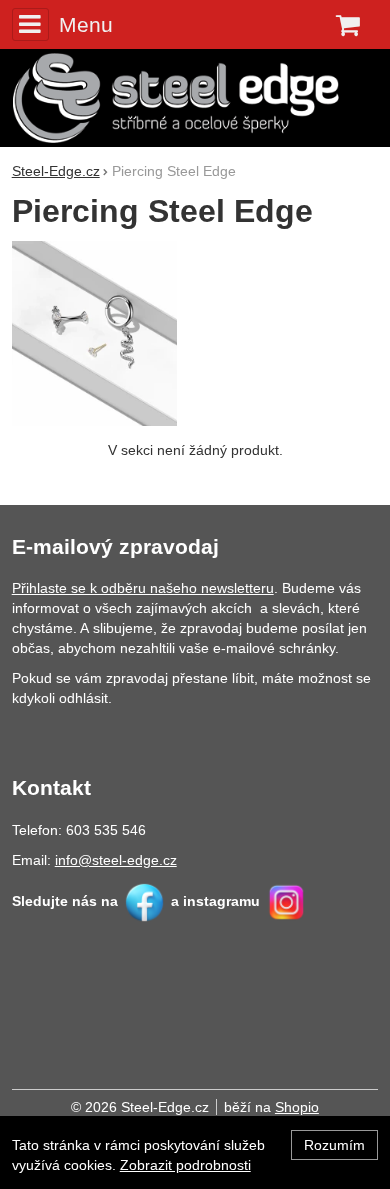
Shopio (297, 1107)
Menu (86, 24)
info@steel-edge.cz (116, 860)
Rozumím (334, 1145)
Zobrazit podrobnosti (185, 1165)
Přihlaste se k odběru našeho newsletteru (143, 588)
